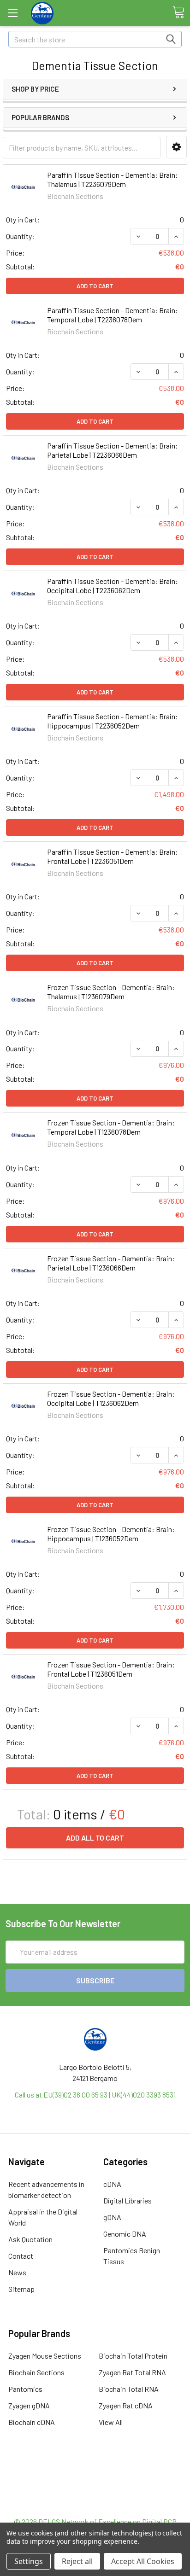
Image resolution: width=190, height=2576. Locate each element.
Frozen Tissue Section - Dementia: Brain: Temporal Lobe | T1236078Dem (111, 1127)
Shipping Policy (95, 2483)
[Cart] (178, 12)
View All (111, 2422)
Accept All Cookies (143, 2561)
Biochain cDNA (32, 2422)
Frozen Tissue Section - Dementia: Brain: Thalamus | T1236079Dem (111, 992)
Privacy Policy (95, 2505)
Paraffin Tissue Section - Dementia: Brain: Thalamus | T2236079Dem (113, 179)
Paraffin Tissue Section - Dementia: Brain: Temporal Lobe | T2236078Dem (113, 315)
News (17, 2272)
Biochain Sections (36, 2372)
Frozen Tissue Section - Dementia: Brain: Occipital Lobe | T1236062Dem (111, 1398)
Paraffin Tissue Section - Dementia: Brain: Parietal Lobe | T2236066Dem (113, 450)
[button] (176, 147)
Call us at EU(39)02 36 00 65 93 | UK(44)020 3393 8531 (95, 2095)
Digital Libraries (128, 2200)
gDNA (112, 2217)
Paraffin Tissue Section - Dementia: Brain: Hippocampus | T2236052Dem (113, 721)
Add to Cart (95, 286)
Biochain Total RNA (129, 2389)
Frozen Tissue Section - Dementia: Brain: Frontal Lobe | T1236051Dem (111, 1669)
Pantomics (25, 2389)
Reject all (77, 2561)
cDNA (112, 2184)
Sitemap (21, 2289)
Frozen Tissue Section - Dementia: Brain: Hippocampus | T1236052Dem (111, 1534)
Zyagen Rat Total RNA (132, 2372)
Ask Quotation (30, 2239)
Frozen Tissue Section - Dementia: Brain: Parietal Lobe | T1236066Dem (111, 1263)
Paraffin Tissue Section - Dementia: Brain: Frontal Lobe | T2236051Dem (113, 856)
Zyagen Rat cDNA (126, 2405)
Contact (21, 2256)
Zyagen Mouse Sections (45, 2356)
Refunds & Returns (95, 2494)
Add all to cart (95, 1838)
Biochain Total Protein (133, 2356)
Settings (29, 2561)
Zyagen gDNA (29, 2405)
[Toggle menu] (13, 13)
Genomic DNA (125, 2234)
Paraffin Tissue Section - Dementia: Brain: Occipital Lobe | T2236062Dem (113, 586)
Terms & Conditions (95, 2472)
